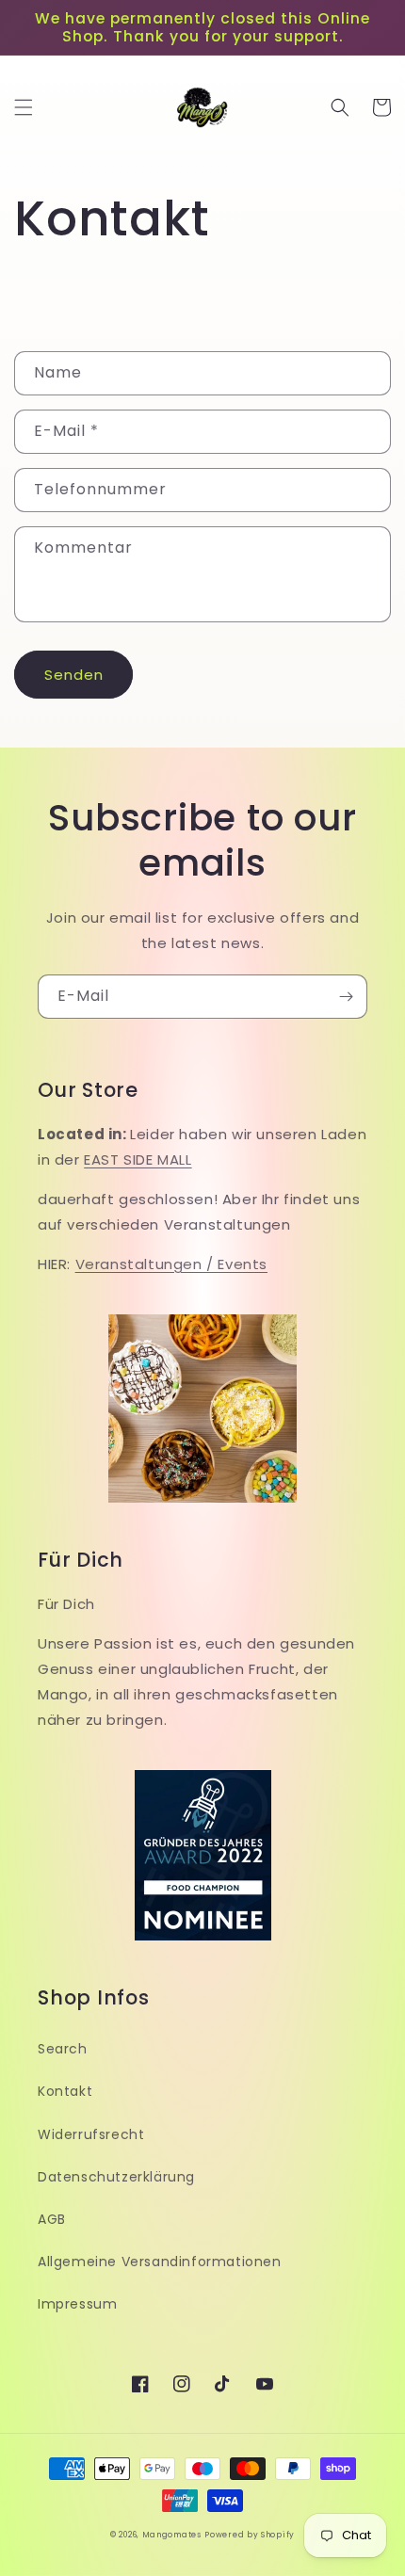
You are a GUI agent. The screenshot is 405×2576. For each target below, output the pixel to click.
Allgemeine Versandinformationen (160, 2262)
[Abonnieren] (346, 997)
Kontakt (65, 2091)
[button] (24, 107)
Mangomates (172, 2535)
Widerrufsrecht (91, 2134)
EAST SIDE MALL (138, 1159)
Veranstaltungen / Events (171, 1264)
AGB (52, 2219)
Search (63, 2049)
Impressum (77, 2304)
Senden (74, 675)
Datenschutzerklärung (116, 2177)
